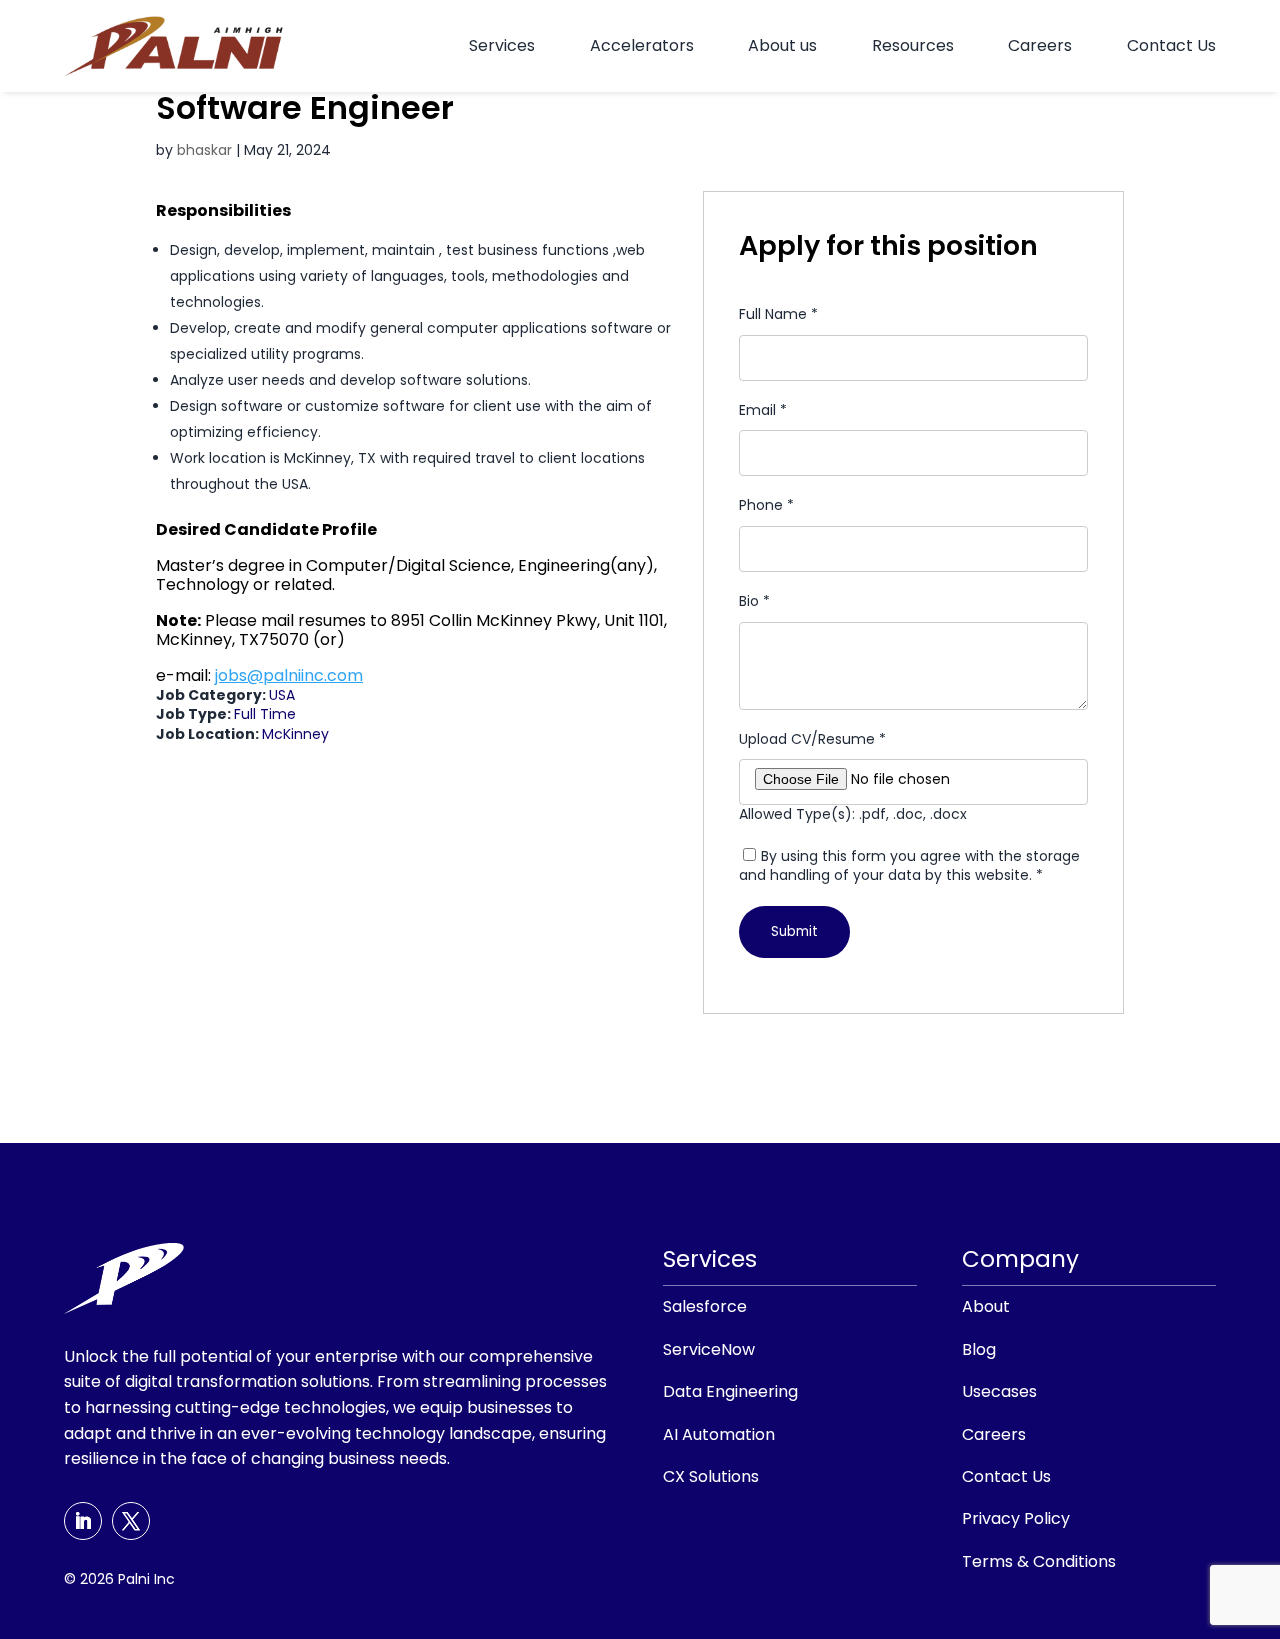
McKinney (295, 734)
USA (282, 695)
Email (763, 410)
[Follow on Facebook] (131, 1521)
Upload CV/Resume (812, 739)
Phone (766, 505)
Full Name (778, 314)
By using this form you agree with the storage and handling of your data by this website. (909, 866)
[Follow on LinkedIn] (83, 1521)
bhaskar (204, 150)
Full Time (265, 714)
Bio (754, 601)
